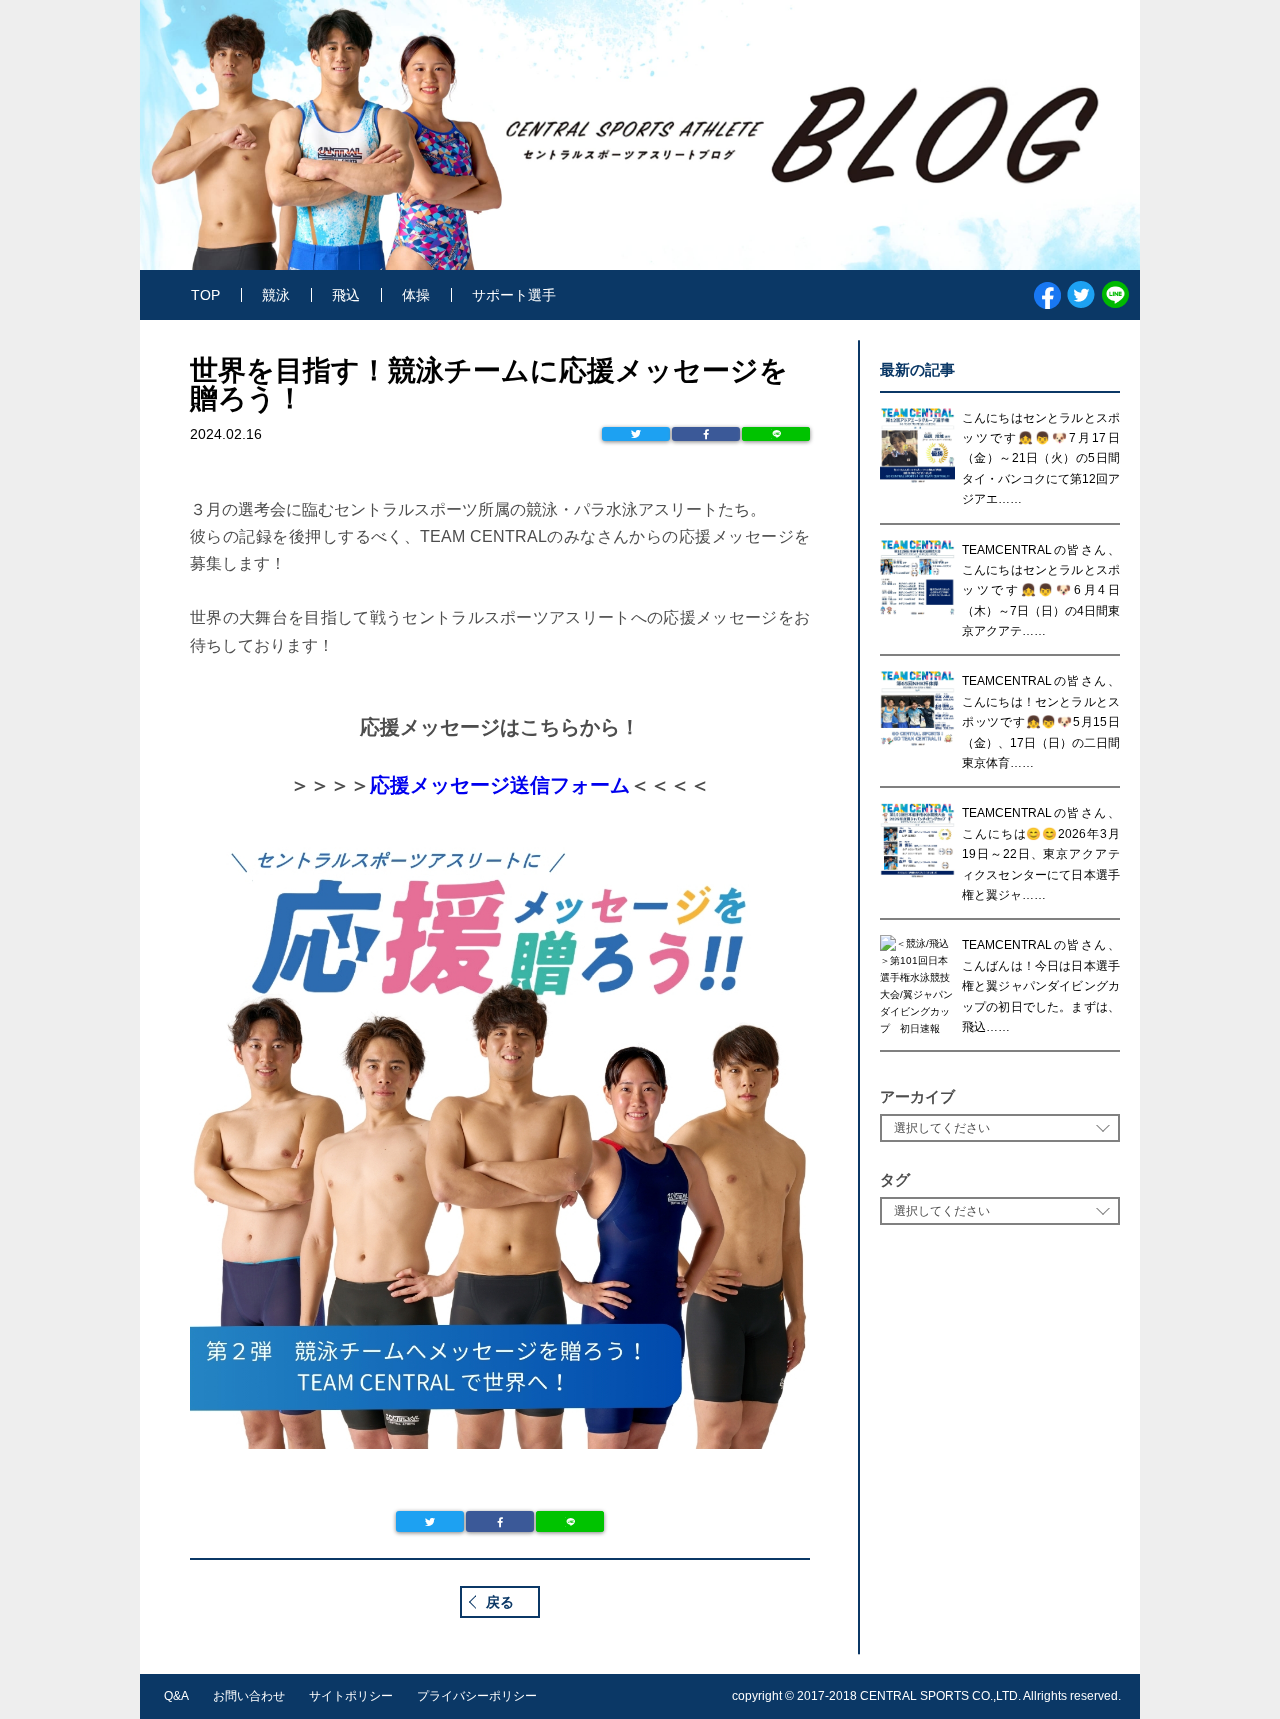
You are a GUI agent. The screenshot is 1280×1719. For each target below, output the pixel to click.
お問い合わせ (249, 1696)
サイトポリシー (351, 1696)
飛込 (346, 295)
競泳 (276, 295)
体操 (416, 295)
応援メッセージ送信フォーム (500, 785)
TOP (205, 295)
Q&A (176, 1696)
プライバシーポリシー (477, 1696)
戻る (500, 1602)
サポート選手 (514, 295)
